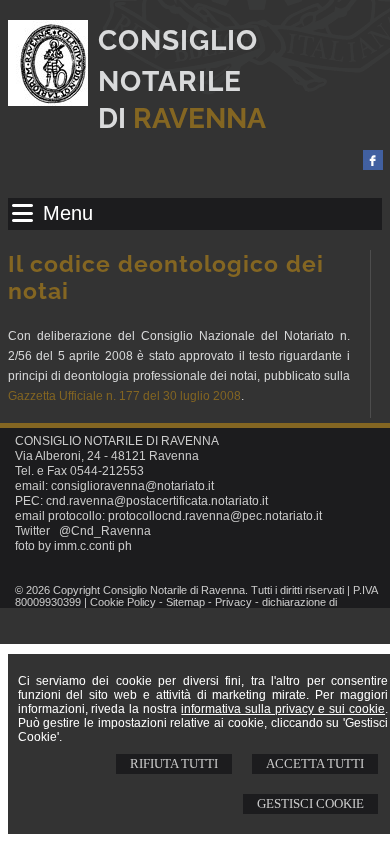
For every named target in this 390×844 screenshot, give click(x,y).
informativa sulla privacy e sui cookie (283, 709)
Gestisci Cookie (310, 803)
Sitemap (185, 602)
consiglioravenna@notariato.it (132, 486)
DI (182, 118)
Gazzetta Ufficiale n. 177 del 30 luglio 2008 (124, 396)
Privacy (233, 602)
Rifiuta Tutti (174, 763)
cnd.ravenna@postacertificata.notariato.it (157, 501)
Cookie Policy (123, 602)
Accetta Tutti (315, 763)
